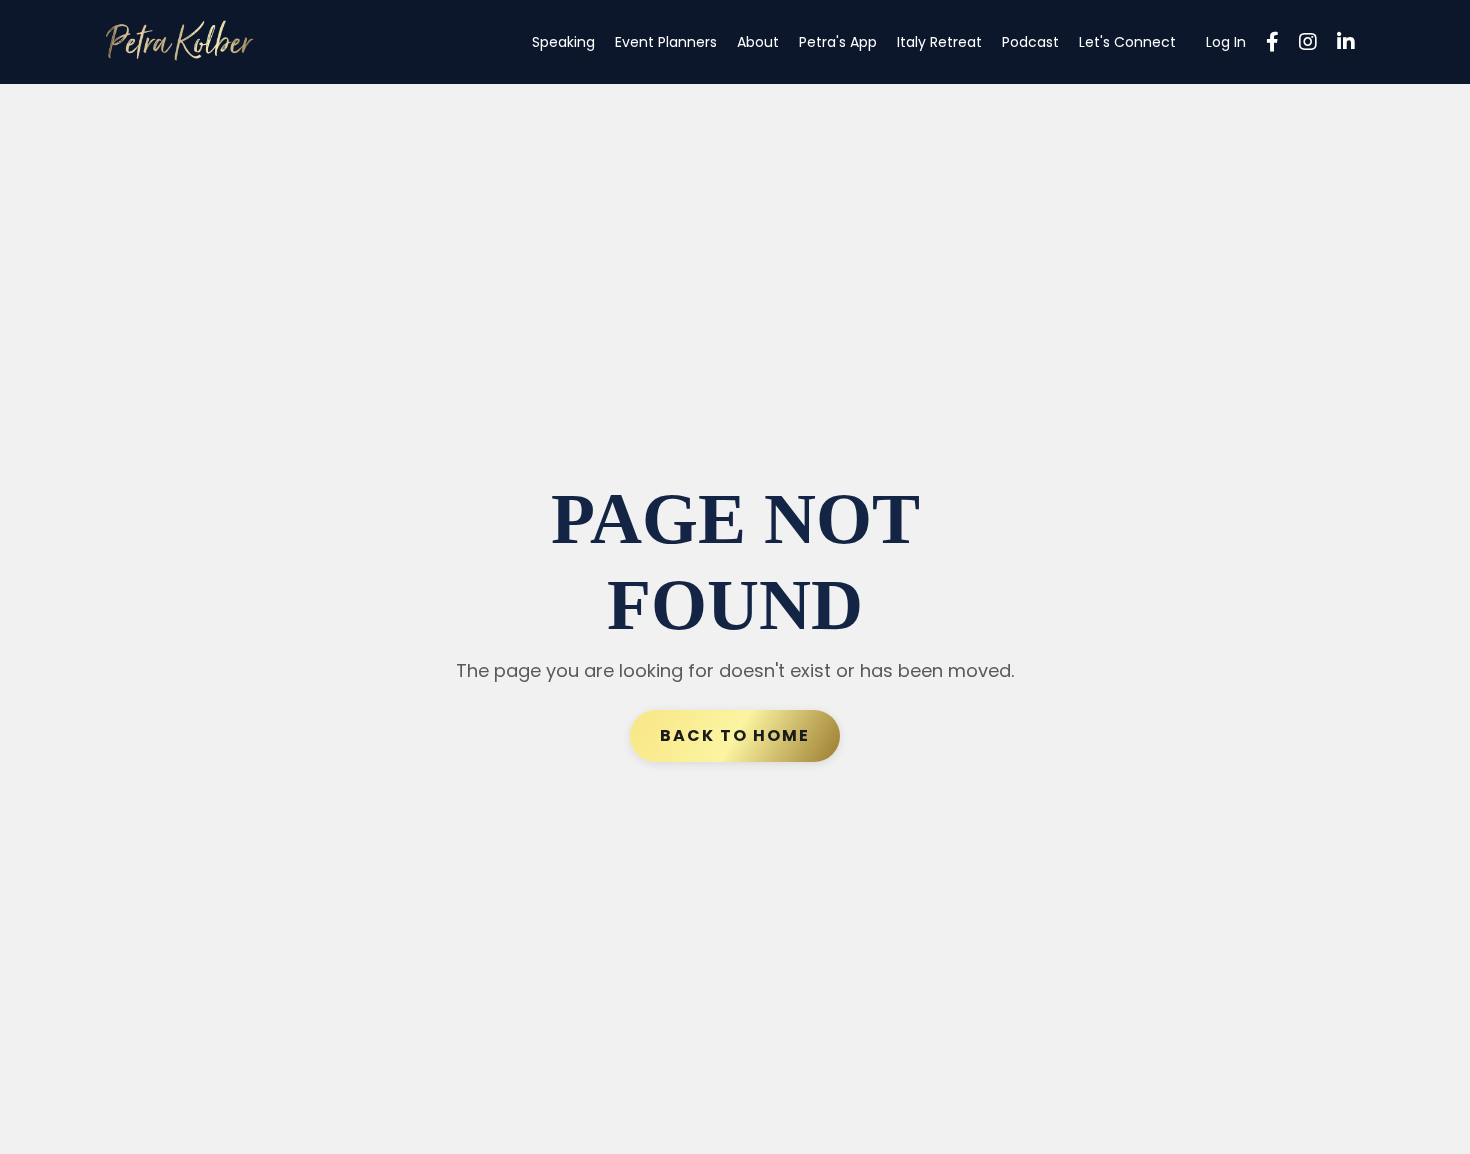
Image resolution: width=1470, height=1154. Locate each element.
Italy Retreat (939, 42)
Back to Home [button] (735, 735)
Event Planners (666, 42)
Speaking (563, 42)
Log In (1226, 42)
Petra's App (838, 42)
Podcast (1030, 42)
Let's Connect (1127, 42)
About (758, 42)
